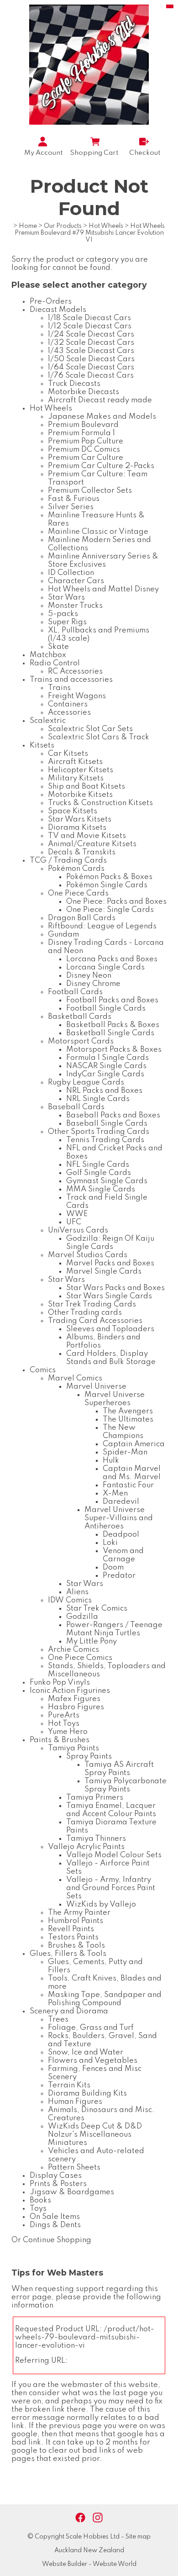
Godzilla (82, 1617)
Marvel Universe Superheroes (115, 1399)
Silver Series (71, 507)
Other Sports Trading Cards (99, 1132)
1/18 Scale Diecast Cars (89, 318)
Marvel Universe (96, 1387)
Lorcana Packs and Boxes (112, 959)
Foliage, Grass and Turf (91, 2028)
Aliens (77, 1592)
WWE (77, 1214)
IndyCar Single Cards (105, 1074)
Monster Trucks (75, 606)
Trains (59, 688)
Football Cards (75, 992)
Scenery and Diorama (69, 2011)
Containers (68, 704)
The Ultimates (128, 1420)
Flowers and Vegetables (93, 2061)
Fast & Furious (74, 499)
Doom (113, 1567)
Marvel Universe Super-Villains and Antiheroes (119, 1518)
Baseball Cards (76, 1107)
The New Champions (123, 1432)
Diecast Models (58, 310)
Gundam (63, 935)
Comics (43, 1370)
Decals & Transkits (82, 852)
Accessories (69, 713)
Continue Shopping (57, 2240)
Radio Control (55, 663)
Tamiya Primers (95, 1798)
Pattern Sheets (74, 2168)
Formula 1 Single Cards (107, 1058)
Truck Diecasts (74, 384)
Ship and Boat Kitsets (86, 787)
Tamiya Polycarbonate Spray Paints (126, 1785)
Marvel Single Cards (104, 1272)
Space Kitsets (73, 811)
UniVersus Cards (78, 1230)
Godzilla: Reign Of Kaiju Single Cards (110, 1243)
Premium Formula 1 (81, 433)
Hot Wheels (106, 226)
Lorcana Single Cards (105, 967)
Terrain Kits (69, 2085)
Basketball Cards (80, 1017)
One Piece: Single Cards (110, 910)
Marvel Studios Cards (88, 1255)
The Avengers (128, 1411)
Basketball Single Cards (110, 1033)
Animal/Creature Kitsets (92, 844)
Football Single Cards (106, 1009)
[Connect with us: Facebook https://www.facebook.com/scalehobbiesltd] (80, 2518)
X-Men (115, 1493)
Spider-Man (125, 1452)
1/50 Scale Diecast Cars (91, 359)
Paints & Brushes (60, 1740)
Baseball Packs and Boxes (113, 1115)
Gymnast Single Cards (107, 1181)
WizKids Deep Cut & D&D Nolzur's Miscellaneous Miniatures (95, 2135)
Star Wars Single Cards (109, 1296)
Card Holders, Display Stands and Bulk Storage (111, 1358)
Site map (138, 2537)
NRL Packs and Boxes (104, 1091)
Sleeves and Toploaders (110, 1329)
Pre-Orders (51, 302)
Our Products (63, 226)
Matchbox (48, 655)
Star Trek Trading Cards (92, 1304)
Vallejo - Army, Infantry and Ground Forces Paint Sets (111, 1888)
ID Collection (71, 573)
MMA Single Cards (101, 1189)
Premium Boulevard (83, 425)
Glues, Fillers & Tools (68, 1954)
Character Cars (76, 581)
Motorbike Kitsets (80, 795)
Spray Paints (89, 1757)
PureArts (64, 1715)
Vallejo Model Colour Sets (114, 1855)
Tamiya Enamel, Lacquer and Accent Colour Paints (111, 1810)
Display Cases (56, 2176)
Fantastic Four (128, 1485)
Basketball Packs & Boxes (113, 1025)
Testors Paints (73, 1937)
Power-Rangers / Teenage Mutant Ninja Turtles (114, 1629)
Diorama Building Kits (87, 2094)
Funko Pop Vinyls (60, 1683)
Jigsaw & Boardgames (72, 2192)
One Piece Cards (78, 893)
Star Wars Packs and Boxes (115, 1288)
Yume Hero (68, 1732)
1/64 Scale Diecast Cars (91, 367)
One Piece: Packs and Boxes (116, 902)
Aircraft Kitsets (75, 762)
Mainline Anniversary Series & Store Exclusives (103, 561)
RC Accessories (75, 672)
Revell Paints (71, 1929)
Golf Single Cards (99, 1173)
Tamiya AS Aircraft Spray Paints (119, 1769)
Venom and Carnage (123, 1555)
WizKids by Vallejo (101, 1904)
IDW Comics (70, 1600)
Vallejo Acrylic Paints (86, 1847)
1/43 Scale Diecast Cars (91, 351)
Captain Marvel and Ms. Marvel (132, 1473)
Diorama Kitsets (77, 828)
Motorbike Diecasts (84, 392)
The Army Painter (79, 1913)
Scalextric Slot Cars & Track (99, 737)
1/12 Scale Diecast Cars (90, 326)
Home (28, 226)
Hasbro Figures (76, 1707)
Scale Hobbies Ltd (93, 2537)
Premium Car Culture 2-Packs (101, 466)
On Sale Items (55, 2217)
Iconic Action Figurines (70, 1691)
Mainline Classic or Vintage (98, 532)
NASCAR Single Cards (106, 1066)
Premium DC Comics (84, 450)
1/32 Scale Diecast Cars (91, 343)
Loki (110, 1543)
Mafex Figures (74, 1699)
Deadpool (121, 1535)
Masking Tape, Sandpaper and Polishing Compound (105, 1999)
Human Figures (75, 2102)
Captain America (134, 1444)
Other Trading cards (85, 1313)
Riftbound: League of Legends (102, 926)
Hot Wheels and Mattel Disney (103, 589)
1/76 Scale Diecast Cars (91, 376)
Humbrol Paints (76, 1921)
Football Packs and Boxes (112, 1000)
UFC (74, 1222)
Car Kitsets (68, 754)
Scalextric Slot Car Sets (90, 729)
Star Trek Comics (97, 1609)
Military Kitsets (76, 778)
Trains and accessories (71, 680)
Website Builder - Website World (89, 2564)
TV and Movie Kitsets (87, 836)
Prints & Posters (58, 2184)
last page (130, 2393)
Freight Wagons (77, 696)
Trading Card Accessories (95, 1321)
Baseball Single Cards (107, 1124)
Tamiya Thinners (96, 1839)
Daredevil (121, 1502)
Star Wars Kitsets (80, 819)
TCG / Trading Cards (68, 861)
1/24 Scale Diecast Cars (91, 335)
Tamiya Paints (73, 1748)
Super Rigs (67, 622)
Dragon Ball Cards (82, 918)
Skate (58, 647)
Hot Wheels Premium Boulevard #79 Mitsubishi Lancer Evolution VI (90, 233)
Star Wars (66, 598)
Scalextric (48, 721)
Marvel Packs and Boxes (110, 1263)
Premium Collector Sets (90, 491)
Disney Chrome (93, 984)
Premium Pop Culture (86, 441)
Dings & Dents (55, 2225)
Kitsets (42, 745)
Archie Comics (73, 1650)
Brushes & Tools (76, 1946)
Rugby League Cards (86, 1083)
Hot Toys (64, 1724)
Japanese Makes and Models (102, 417)
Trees (58, 2020)
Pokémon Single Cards (107, 885)
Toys (38, 2209)
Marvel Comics (75, 1378)
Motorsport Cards (81, 1041)
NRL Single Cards (98, 1099)
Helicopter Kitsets (81, 770)
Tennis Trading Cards (105, 1140)
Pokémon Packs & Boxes (109, 877)
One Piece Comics (80, 1658)
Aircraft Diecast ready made (100, 400)
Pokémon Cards (76, 869)
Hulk (111, 1461)
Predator (119, 1576)
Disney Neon (89, 976)
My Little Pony (92, 1641)
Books (40, 2200)
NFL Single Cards (98, 1165)
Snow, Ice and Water (86, 2052)
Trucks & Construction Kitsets (100, 803)
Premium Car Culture (86, 458)
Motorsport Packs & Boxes (114, 1050)
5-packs (63, 614)
